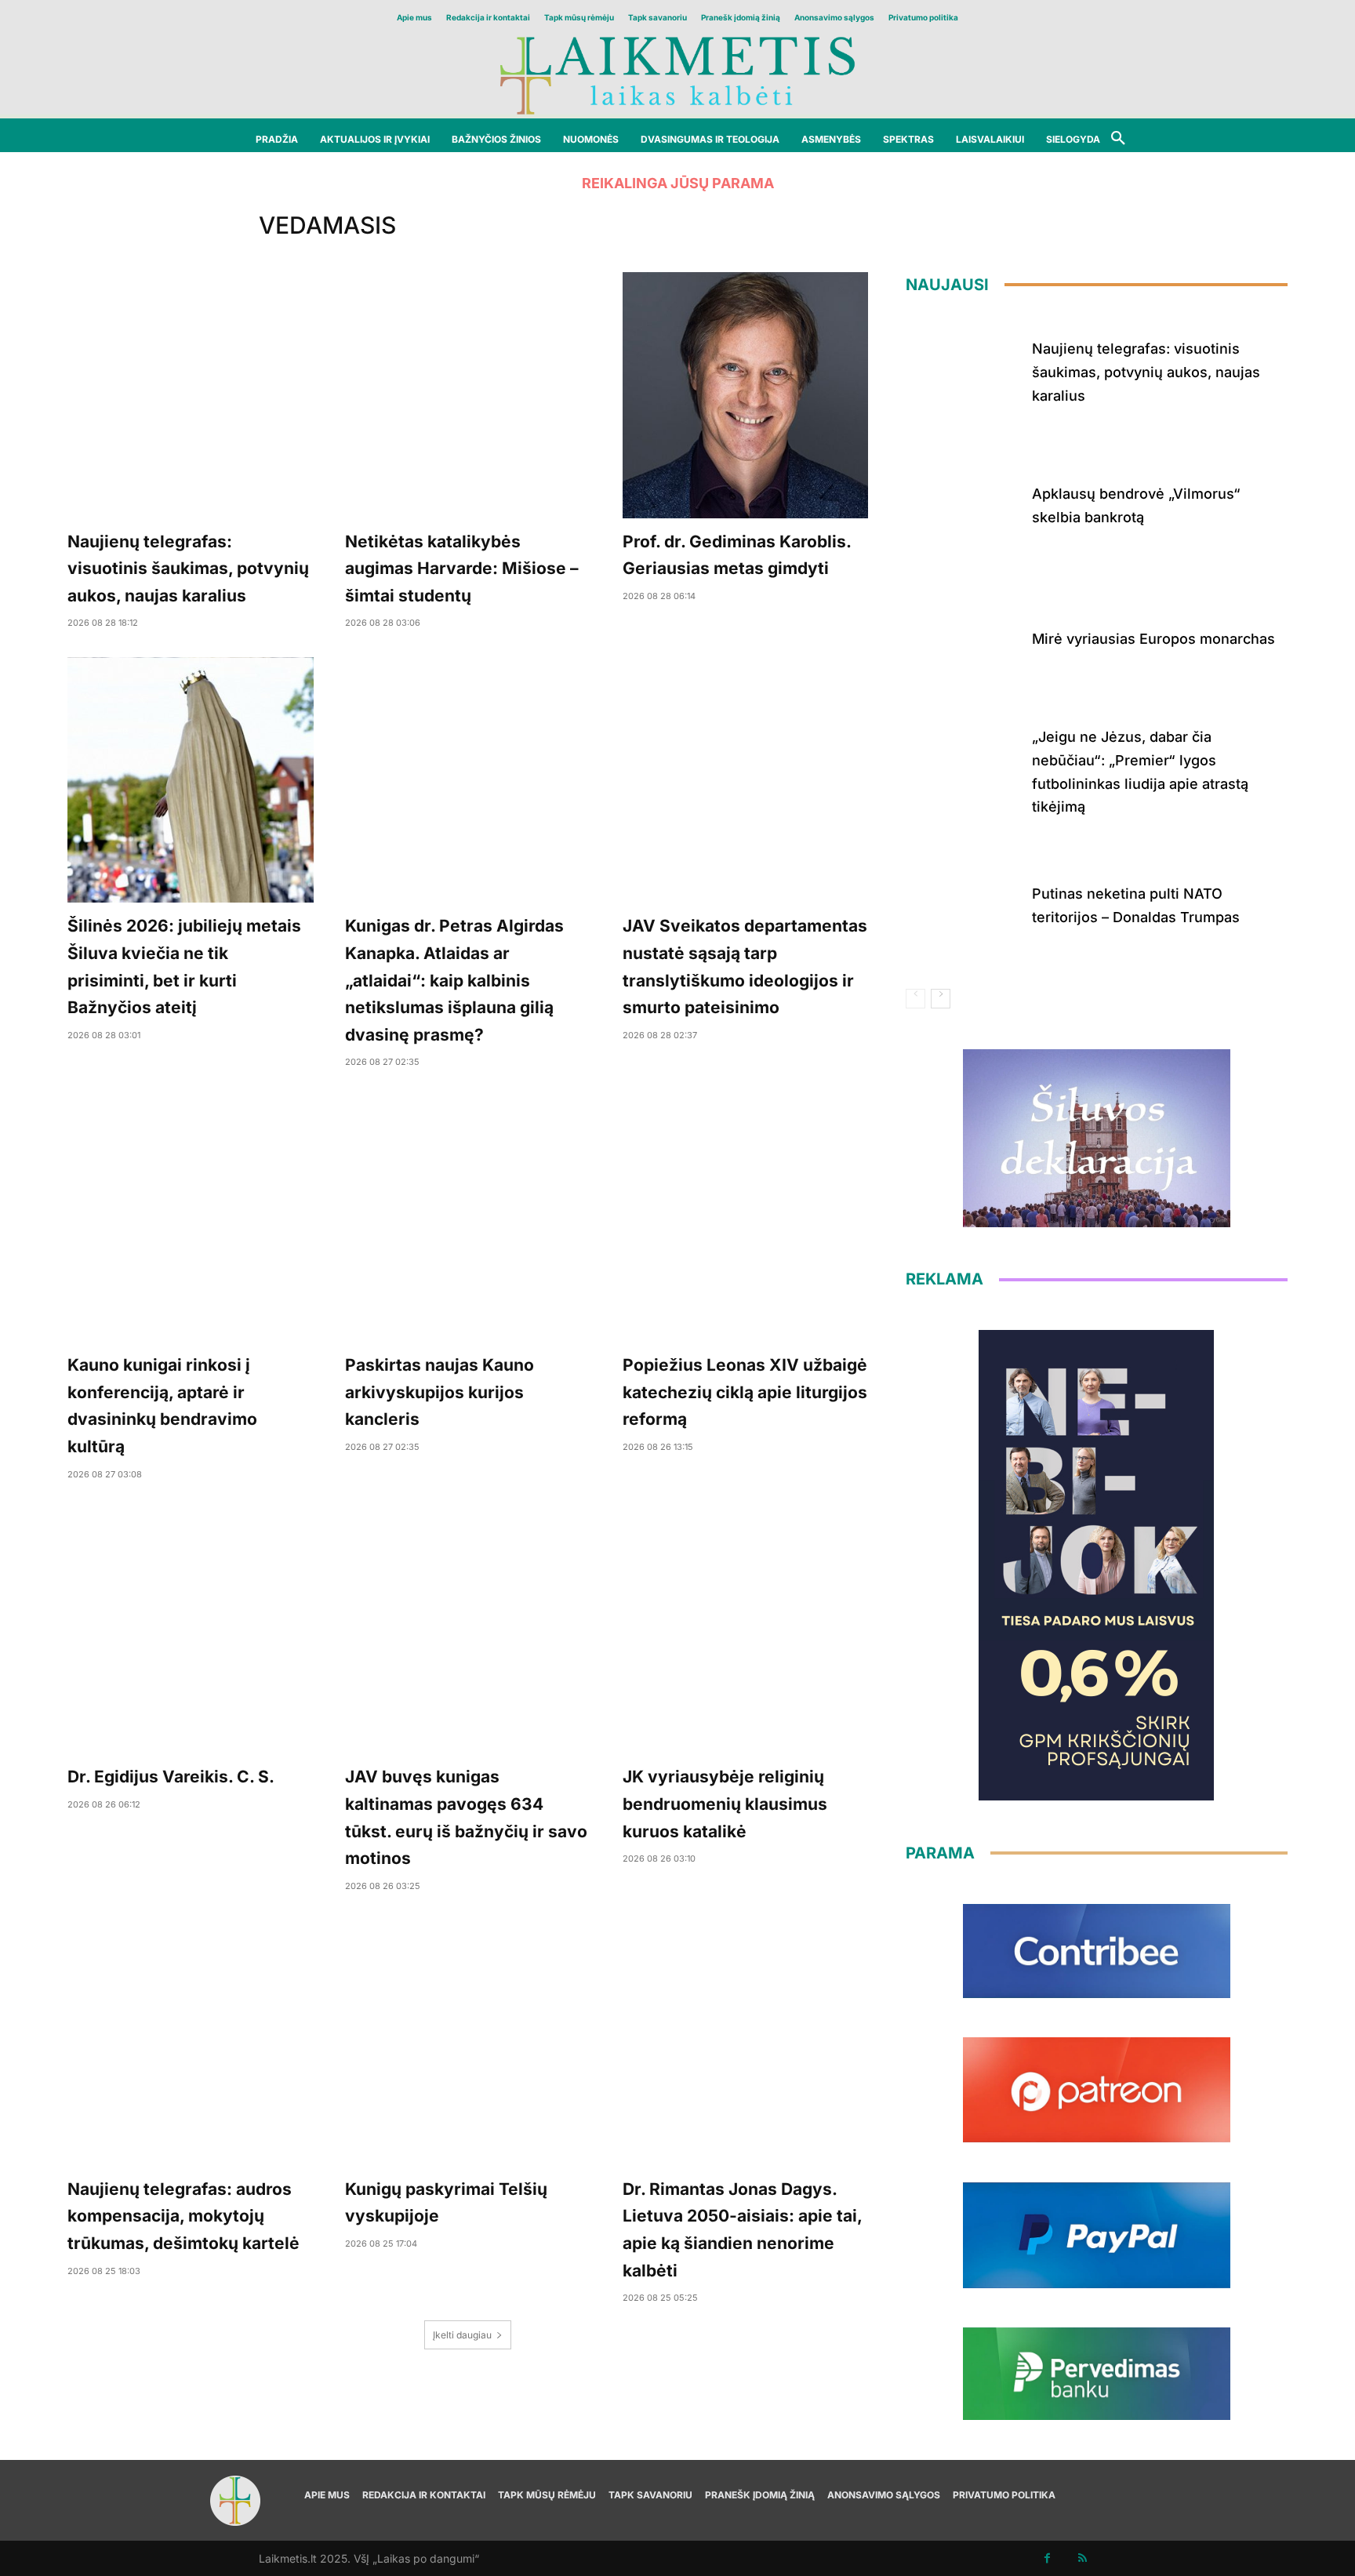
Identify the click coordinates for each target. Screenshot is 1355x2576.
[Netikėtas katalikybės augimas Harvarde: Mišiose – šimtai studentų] (468, 395)
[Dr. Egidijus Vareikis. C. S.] (191, 1631)
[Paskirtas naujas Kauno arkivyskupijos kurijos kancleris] (468, 1219)
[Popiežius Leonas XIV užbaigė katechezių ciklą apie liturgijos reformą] (746, 1219)
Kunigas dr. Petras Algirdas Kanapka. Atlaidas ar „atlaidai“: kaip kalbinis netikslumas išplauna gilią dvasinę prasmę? (454, 980)
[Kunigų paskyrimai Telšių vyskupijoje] (468, 2043)
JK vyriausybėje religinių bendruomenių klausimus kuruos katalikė (725, 1804)
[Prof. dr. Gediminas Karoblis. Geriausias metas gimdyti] (746, 395)
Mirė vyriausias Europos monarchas (1153, 639)
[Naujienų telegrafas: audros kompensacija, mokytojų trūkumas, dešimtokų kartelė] (191, 2043)
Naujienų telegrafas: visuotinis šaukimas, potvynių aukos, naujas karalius (188, 569)
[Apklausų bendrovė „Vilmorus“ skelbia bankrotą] (963, 503)
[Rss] (1083, 2558)
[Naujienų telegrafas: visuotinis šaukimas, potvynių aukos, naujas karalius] (191, 395)
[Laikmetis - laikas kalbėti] (677, 74)
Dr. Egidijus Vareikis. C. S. (171, 1777)
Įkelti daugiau (462, 2335)
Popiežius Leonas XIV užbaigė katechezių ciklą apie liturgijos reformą (745, 1392)
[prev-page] (915, 999)
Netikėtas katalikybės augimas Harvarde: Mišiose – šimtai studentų (462, 569)
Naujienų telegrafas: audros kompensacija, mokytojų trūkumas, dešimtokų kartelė (183, 2216)
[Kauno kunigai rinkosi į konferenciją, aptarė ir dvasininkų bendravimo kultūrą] (191, 1219)
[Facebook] (1047, 2558)
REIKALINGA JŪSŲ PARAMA (678, 183)
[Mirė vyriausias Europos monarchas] (963, 636)
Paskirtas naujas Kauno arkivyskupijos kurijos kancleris (440, 1392)
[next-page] (941, 999)
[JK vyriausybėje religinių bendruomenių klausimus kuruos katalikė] (746, 1631)
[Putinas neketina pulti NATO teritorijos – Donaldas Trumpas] (963, 903)
